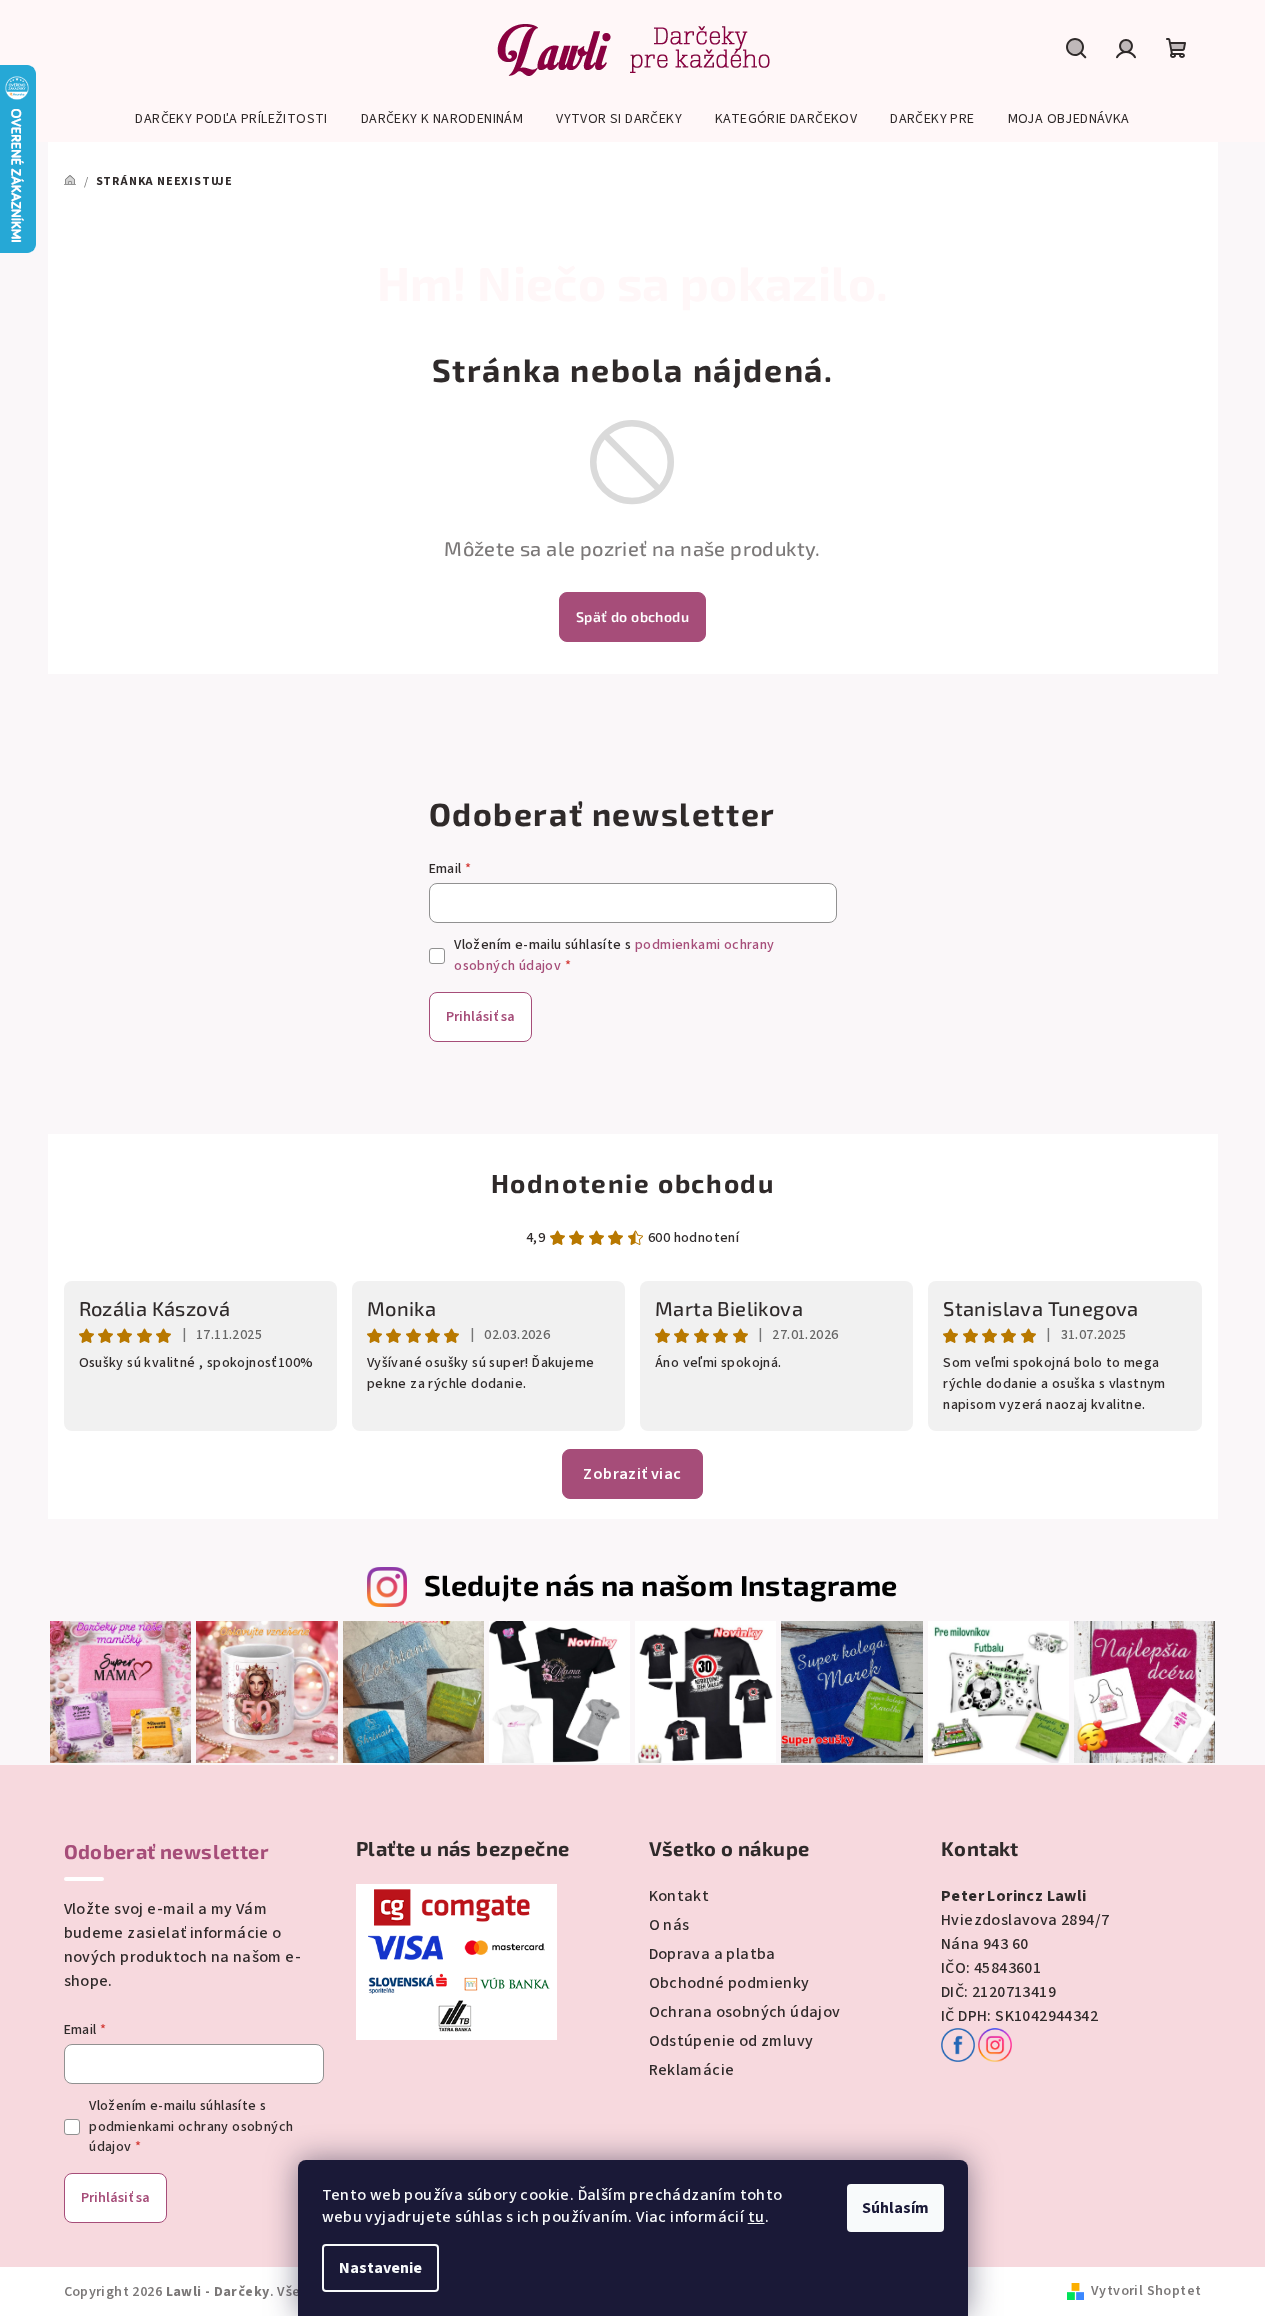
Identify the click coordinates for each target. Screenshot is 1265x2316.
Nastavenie (380, 2268)
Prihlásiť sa (480, 1017)
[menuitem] (231, 119)
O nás (669, 1925)
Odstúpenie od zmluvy (731, 2041)
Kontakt (679, 1896)
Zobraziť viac (632, 1474)
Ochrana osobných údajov (745, 2012)
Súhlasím (895, 2208)
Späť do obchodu (632, 616)
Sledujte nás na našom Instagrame (661, 1584)
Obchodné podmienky (729, 1983)
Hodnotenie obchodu (633, 1182)
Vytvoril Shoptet (1146, 2291)
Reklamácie (692, 2070)
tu (756, 2217)
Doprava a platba (712, 1954)
